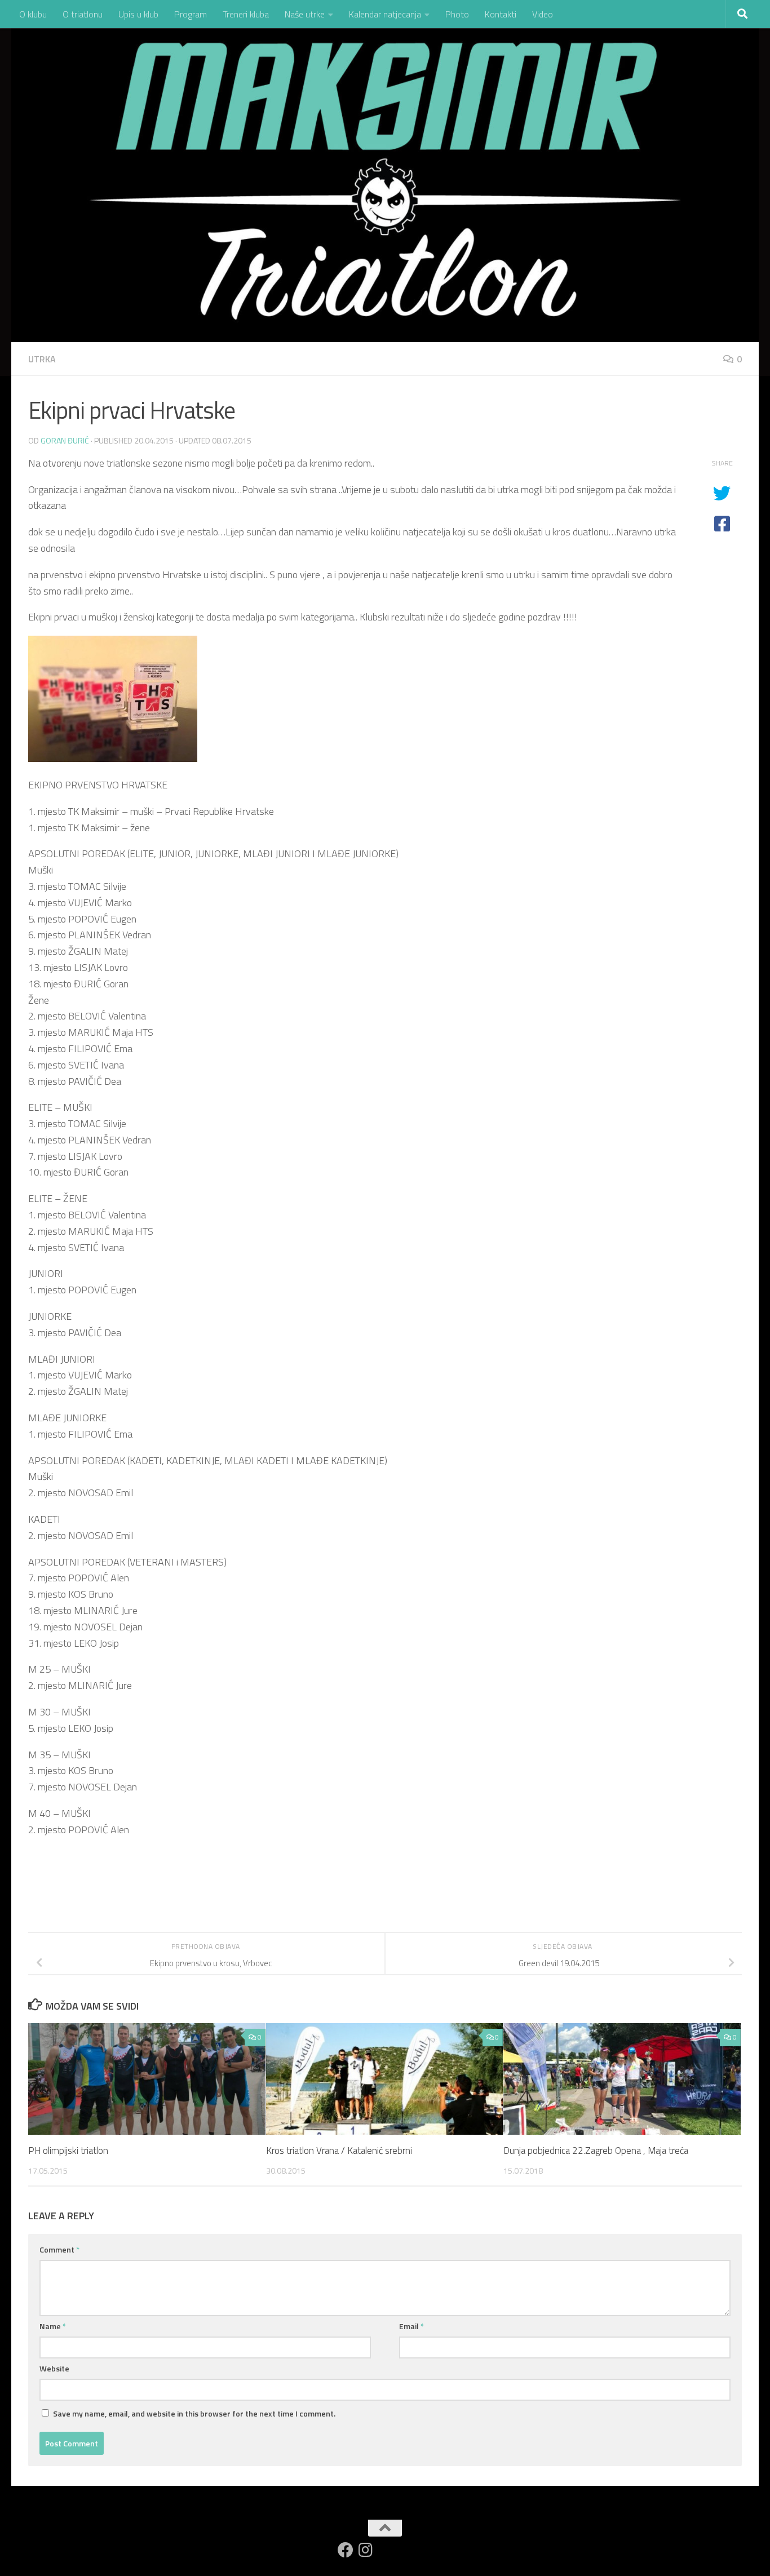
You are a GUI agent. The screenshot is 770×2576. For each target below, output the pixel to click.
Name (53, 2326)
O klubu (33, 14)
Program (191, 14)
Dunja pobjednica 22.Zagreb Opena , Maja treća (596, 2151)
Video (543, 14)
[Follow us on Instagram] (366, 2550)
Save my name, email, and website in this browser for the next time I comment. (194, 2413)
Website (54, 2368)
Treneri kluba (246, 14)
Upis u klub (138, 14)
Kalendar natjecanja (385, 14)
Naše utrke (305, 14)
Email (411, 2326)
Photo (457, 14)
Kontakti (501, 14)
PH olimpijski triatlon (68, 2151)
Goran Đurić (65, 440)
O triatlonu (83, 14)
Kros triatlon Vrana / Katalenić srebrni (339, 2151)
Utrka (42, 359)
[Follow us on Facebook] (346, 2550)
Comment (59, 2249)
